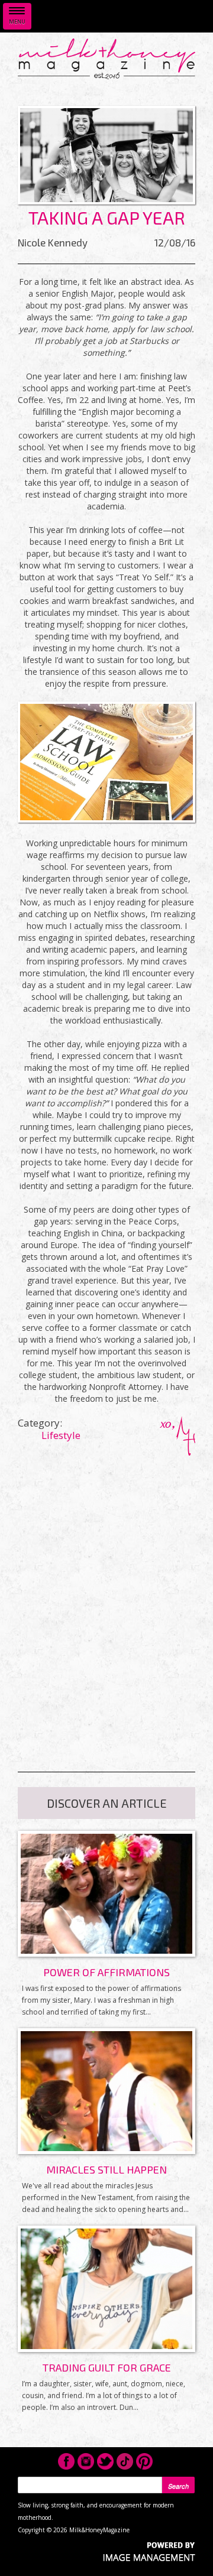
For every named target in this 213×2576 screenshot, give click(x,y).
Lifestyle (61, 1435)
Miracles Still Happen (106, 2169)
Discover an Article (107, 1803)
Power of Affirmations (106, 1972)
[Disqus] (106, 1603)
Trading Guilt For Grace (107, 2367)
